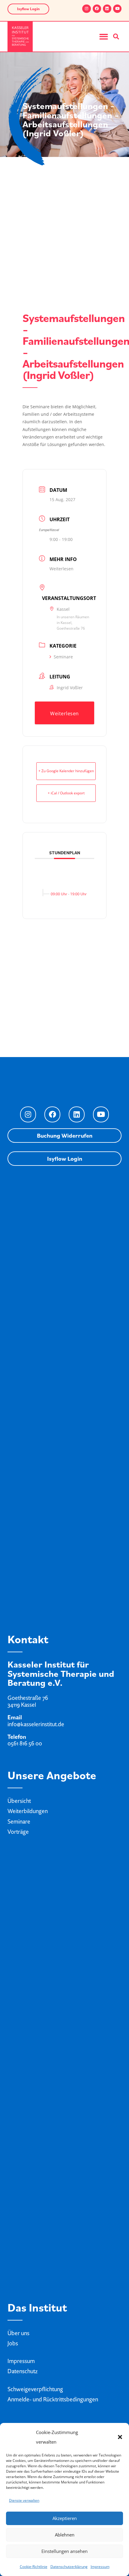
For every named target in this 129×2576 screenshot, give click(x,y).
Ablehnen (65, 2535)
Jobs (13, 2343)
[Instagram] (86, 9)
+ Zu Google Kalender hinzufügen (66, 771)
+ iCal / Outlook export (66, 793)
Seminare (63, 657)
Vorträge (18, 1832)
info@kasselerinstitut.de (36, 1724)
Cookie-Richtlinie (34, 2567)
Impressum (100, 2567)
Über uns (18, 2333)
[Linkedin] (107, 9)
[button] (120, 2437)
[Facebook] (97, 9)
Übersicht (19, 1801)
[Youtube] (117, 9)
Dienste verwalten (24, 2500)
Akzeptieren (65, 2518)
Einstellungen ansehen (64, 2551)
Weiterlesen (61, 569)
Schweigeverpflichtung (35, 2389)
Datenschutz (22, 2371)
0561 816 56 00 (25, 1743)
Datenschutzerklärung (69, 2567)
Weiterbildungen (28, 1811)
